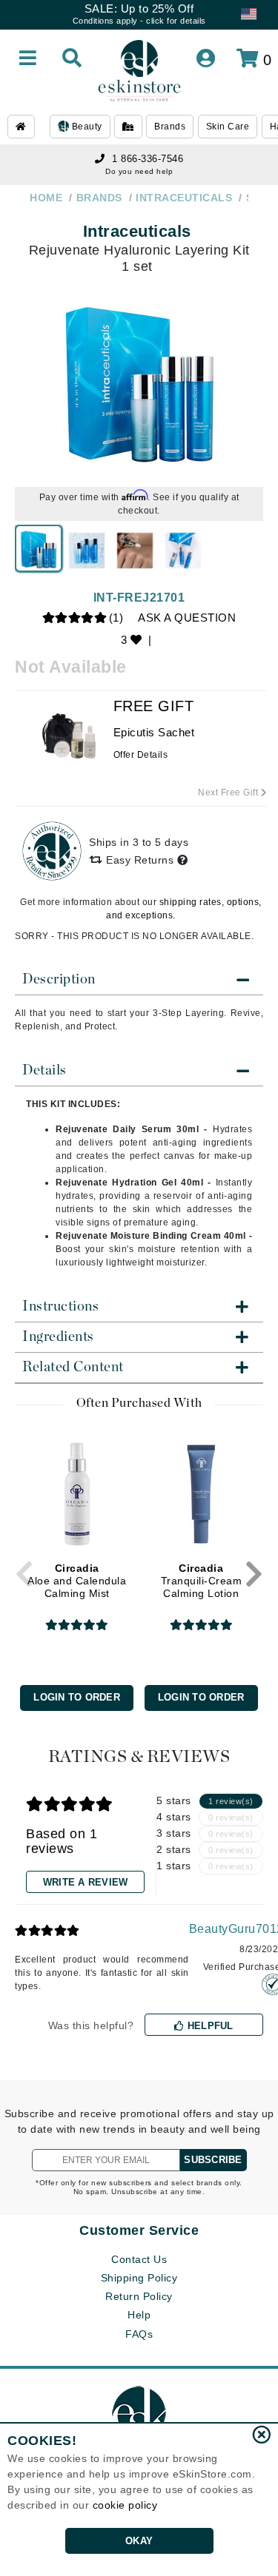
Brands (170, 127)
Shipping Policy (139, 2278)
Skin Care (228, 127)
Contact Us (139, 2259)
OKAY (139, 2541)
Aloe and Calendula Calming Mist (77, 1581)
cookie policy (125, 2505)
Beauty (86, 127)
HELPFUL (209, 2026)
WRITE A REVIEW (86, 1882)
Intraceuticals (137, 231)
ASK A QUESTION (187, 618)
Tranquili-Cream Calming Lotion (202, 1581)
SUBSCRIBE (213, 2160)
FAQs (139, 2334)
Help (139, 2315)
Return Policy (139, 2296)
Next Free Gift (229, 793)
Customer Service (139, 2230)
